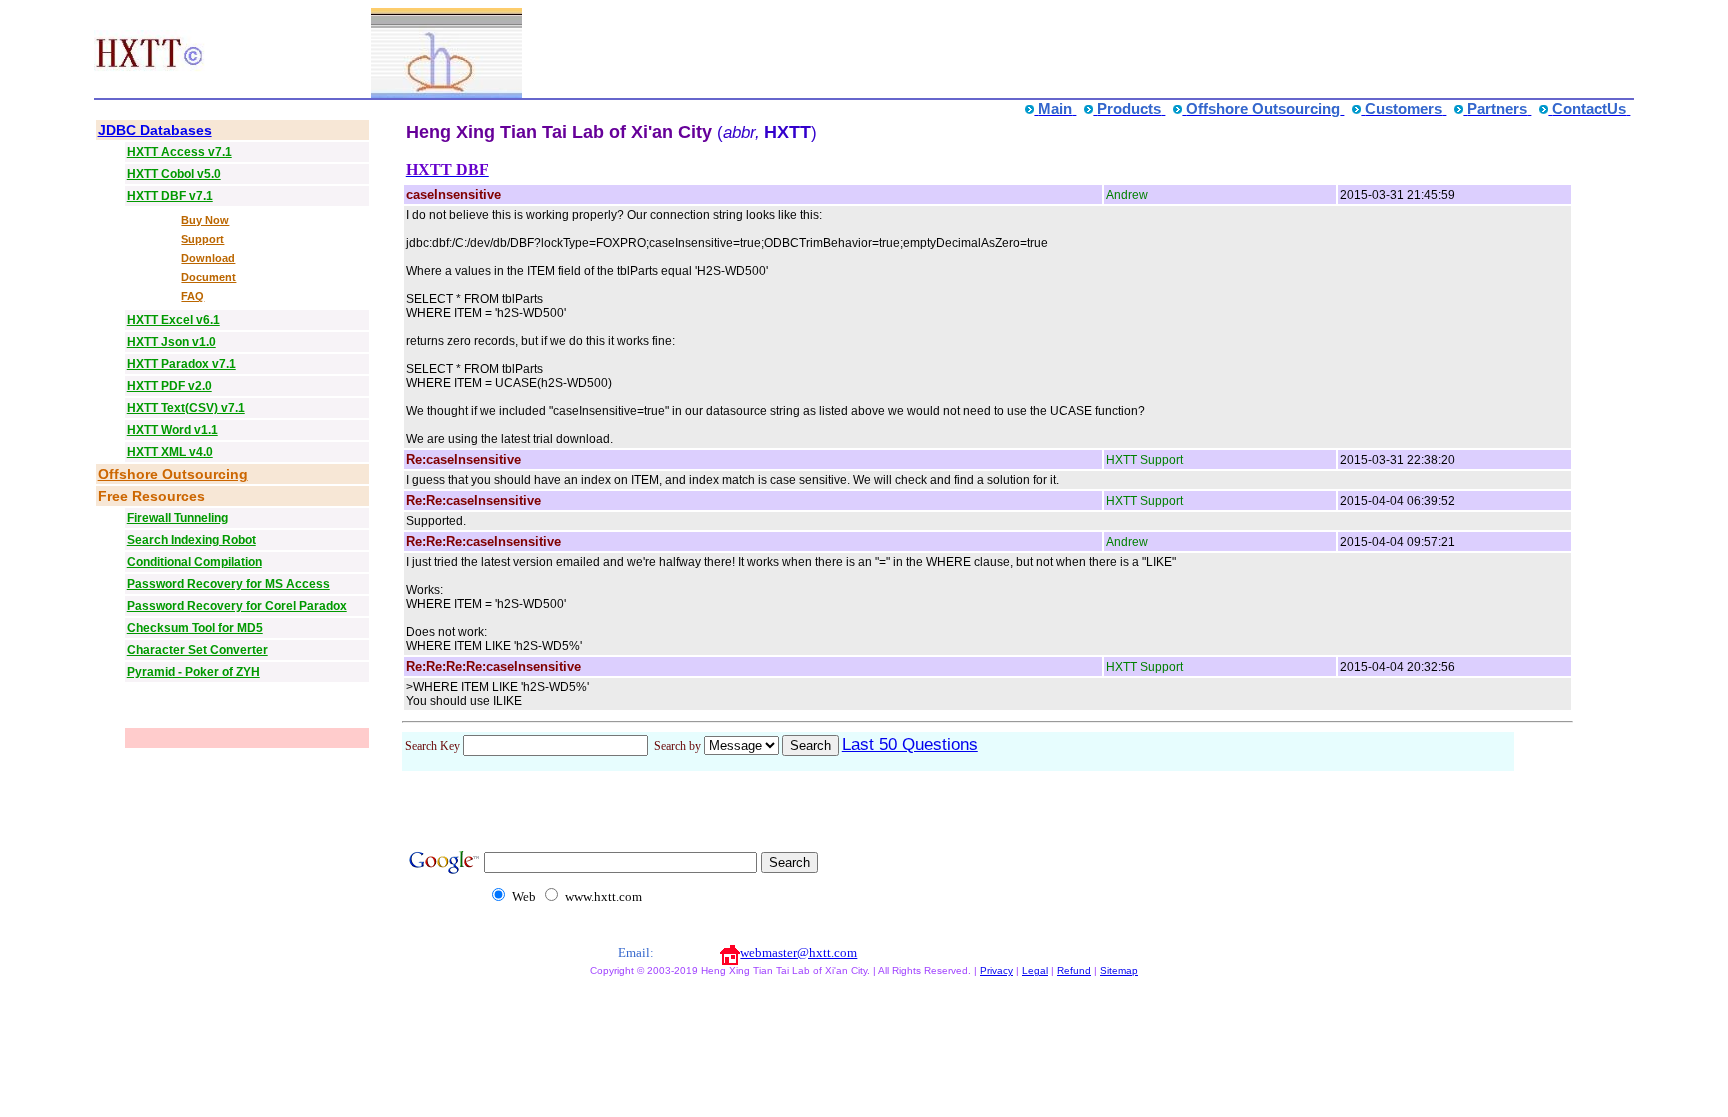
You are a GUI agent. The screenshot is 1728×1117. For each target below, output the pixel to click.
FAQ (192, 296)
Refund (1074, 970)
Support (202, 239)
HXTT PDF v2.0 (169, 386)
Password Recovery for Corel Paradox (237, 606)
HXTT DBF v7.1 (170, 196)
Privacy (996, 970)
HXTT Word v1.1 (172, 430)
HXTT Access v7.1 (179, 152)
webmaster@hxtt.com (798, 952)
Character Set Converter (197, 650)
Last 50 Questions (910, 744)
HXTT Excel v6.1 (173, 320)
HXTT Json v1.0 (171, 342)
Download (208, 258)
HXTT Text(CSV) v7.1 (186, 408)
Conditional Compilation (194, 562)
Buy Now (205, 220)
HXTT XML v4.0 (170, 452)
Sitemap (1119, 970)
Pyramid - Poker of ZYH (193, 672)
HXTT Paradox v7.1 (181, 364)
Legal (1035, 970)
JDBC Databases (155, 130)
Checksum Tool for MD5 (195, 628)
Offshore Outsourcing (173, 474)
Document (208, 277)
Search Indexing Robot (191, 540)
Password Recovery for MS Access (228, 584)
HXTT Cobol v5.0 (174, 174)
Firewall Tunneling (177, 518)
